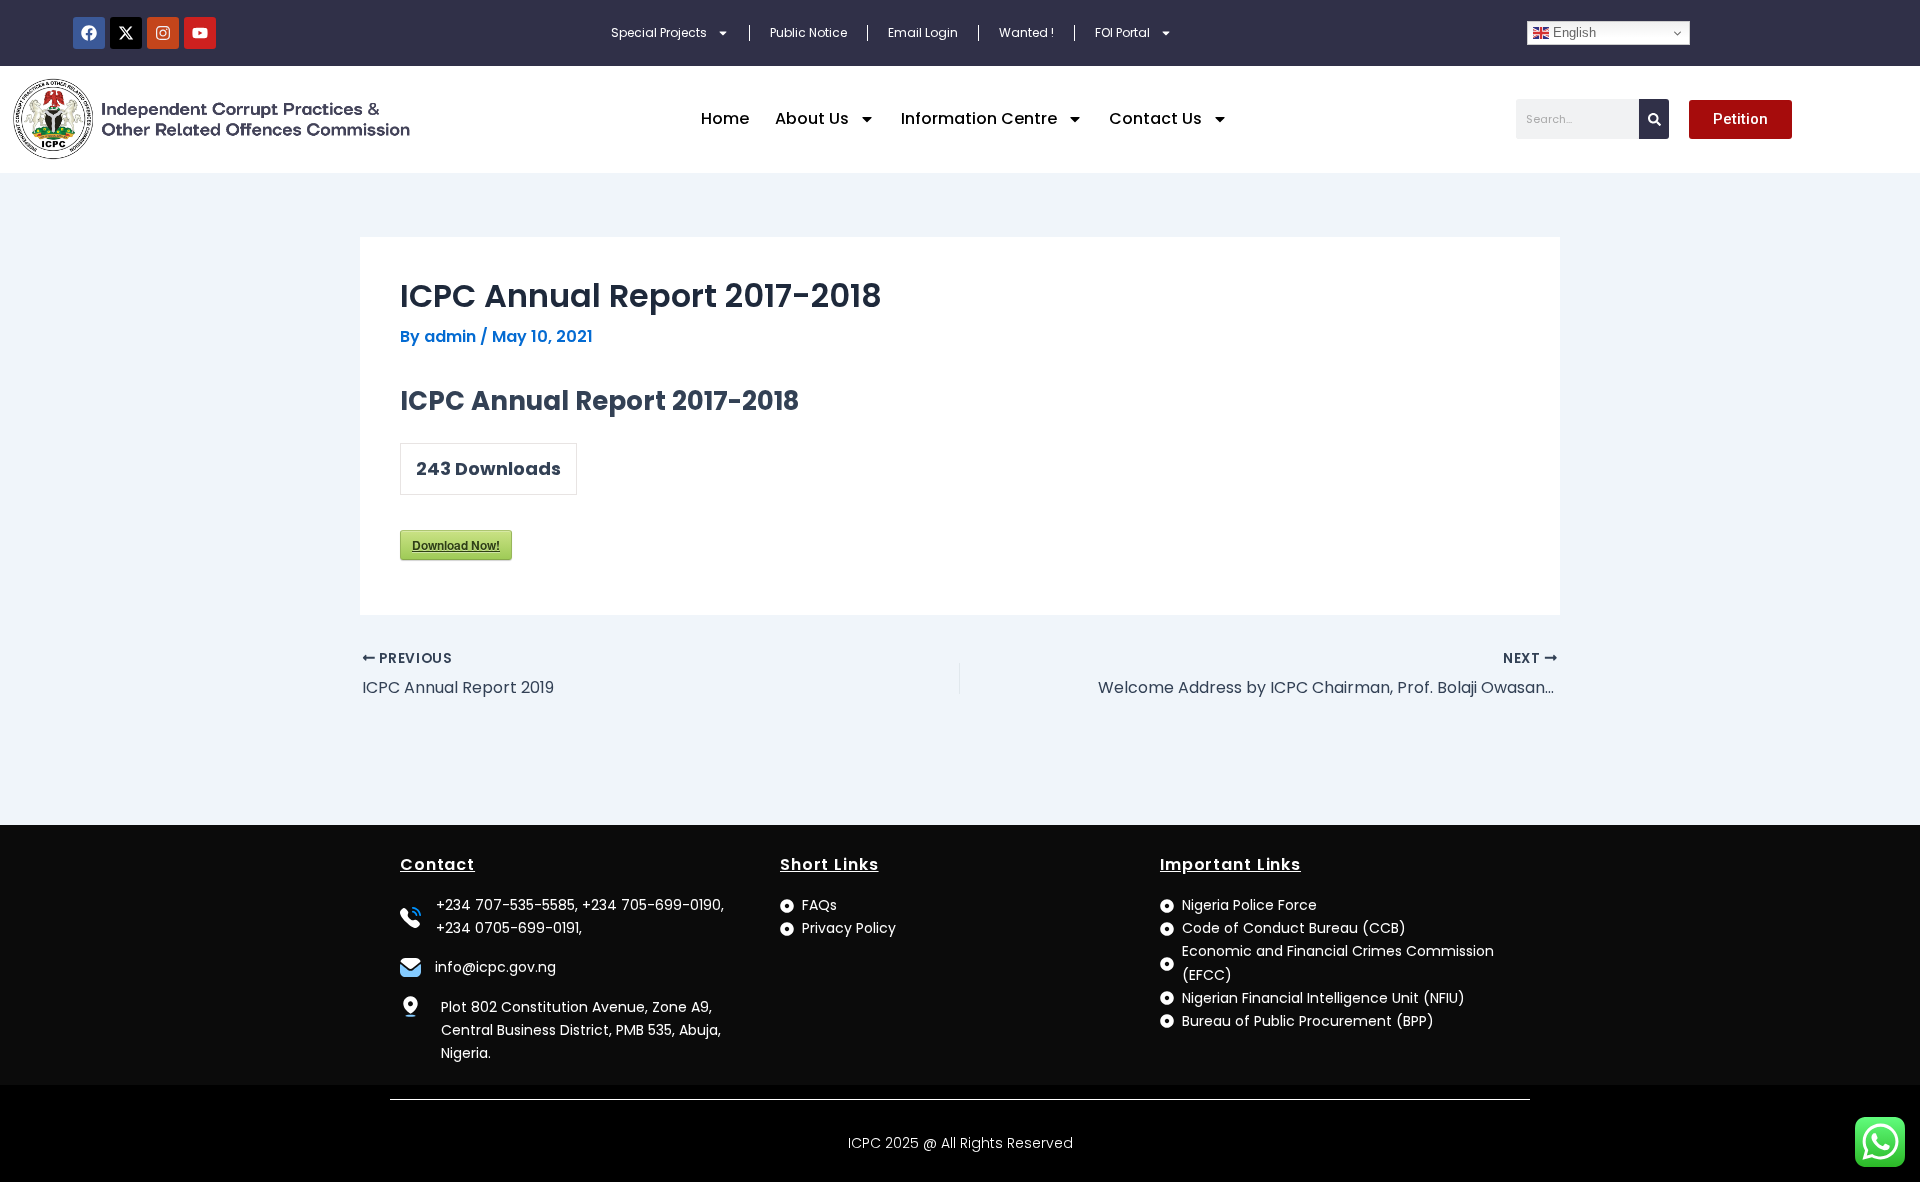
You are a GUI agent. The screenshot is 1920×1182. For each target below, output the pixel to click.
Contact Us (1155, 118)
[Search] (1654, 119)
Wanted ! (1026, 32)
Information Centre (979, 118)
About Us (812, 118)
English (1572, 32)
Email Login (923, 32)
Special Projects (659, 32)
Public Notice (808, 32)
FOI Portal (1122, 32)
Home (725, 118)
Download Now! (456, 545)
